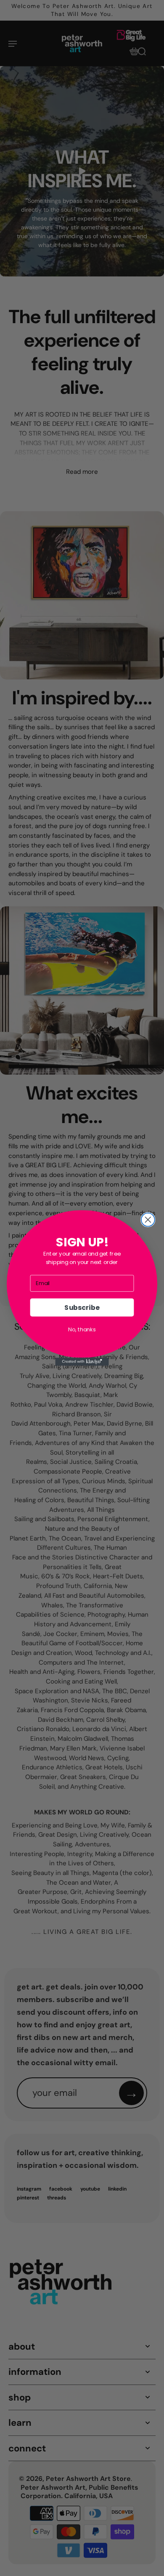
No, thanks (82, 1329)
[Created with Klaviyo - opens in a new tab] (82, 1362)
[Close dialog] (148, 1220)
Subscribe (82, 1307)
